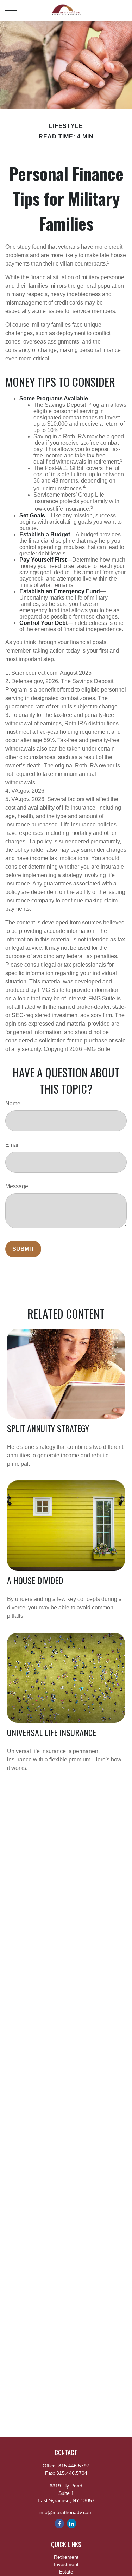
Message (17, 1186)
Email (12, 1145)
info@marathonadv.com (66, 2512)
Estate (66, 2572)
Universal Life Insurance (52, 1732)
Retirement (66, 2557)
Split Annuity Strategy (48, 1428)
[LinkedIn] (72, 2523)
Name (13, 1103)
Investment (66, 2564)
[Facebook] (59, 2523)
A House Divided (35, 1580)
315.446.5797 (74, 2466)
